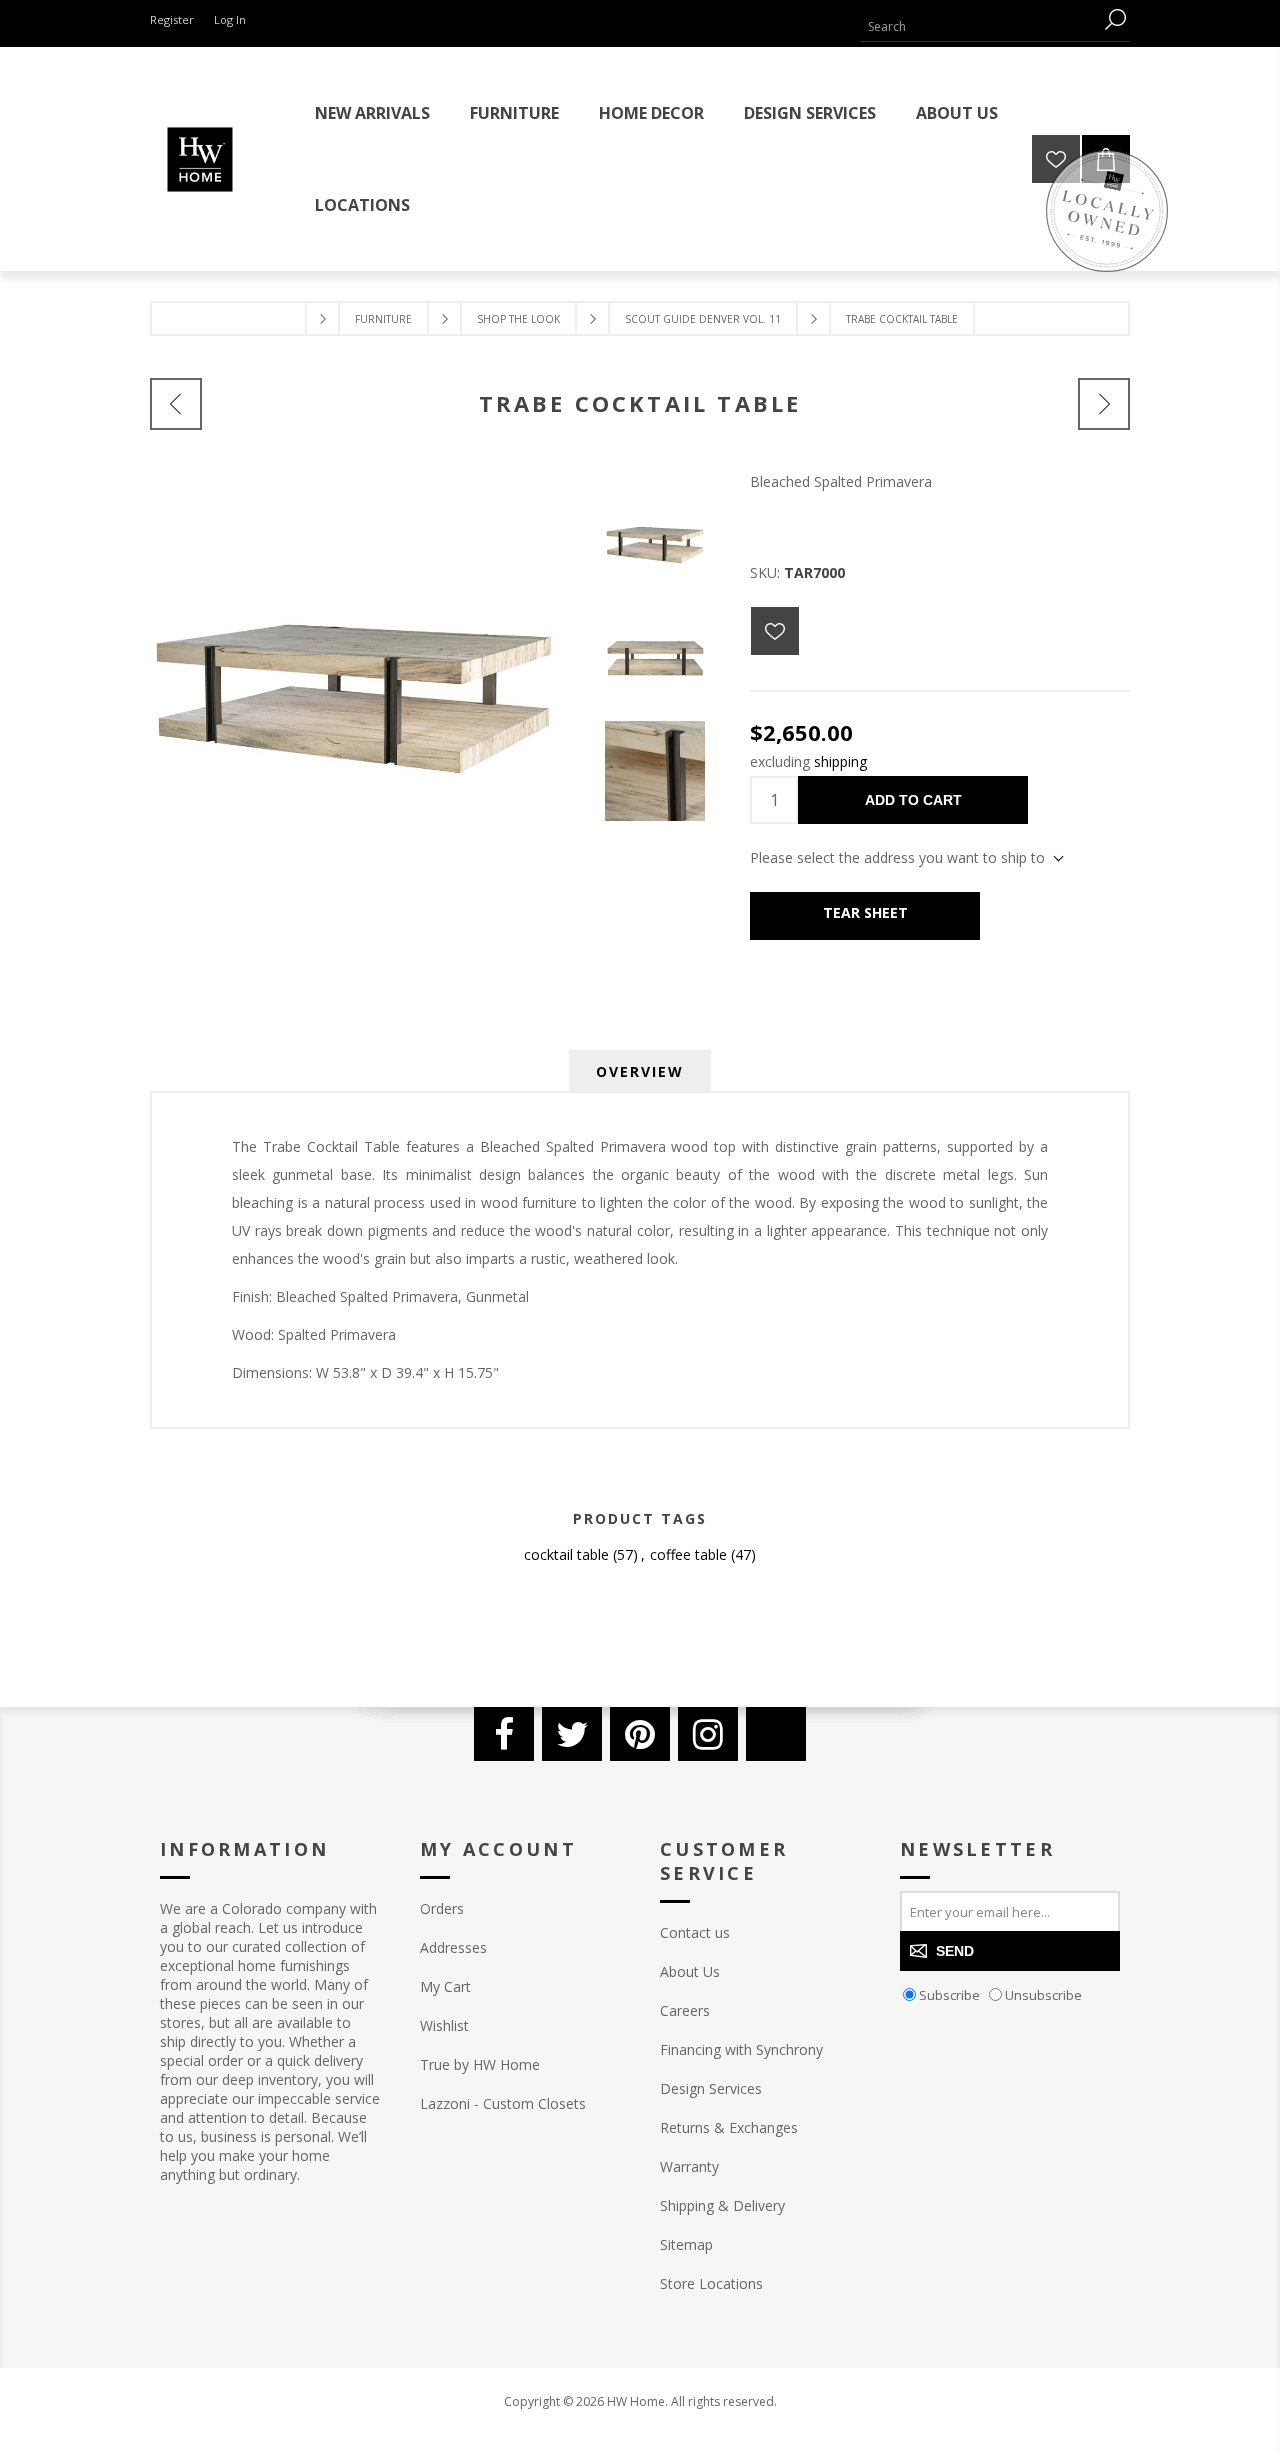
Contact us (695, 1932)
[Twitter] (572, 1734)
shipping (840, 761)
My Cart (445, 1986)
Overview (640, 1071)
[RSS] (776, 1734)
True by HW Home (480, 2064)
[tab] (640, 1071)
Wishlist (444, 2025)
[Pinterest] (640, 1734)
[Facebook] (504, 1734)
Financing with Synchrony (741, 2049)
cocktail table (566, 1554)
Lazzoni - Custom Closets (503, 2103)
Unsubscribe (1043, 1995)
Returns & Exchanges (729, 2127)
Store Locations (711, 2283)
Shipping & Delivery (722, 2205)
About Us (690, 1971)
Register (172, 19)
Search (1115, 19)
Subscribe (949, 1995)
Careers (685, 2010)
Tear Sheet (865, 912)
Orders (442, 1908)
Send (955, 1951)
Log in (230, 19)
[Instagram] (708, 1734)
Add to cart (913, 800)
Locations (362, 205)
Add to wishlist (775, 631)
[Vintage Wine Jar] (1104, 404)
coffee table (688, 1554)
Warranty (689, 2166)
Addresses (453, 1947)
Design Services (711, 2088)
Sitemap (686, 2244)
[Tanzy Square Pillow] (176, 404)
